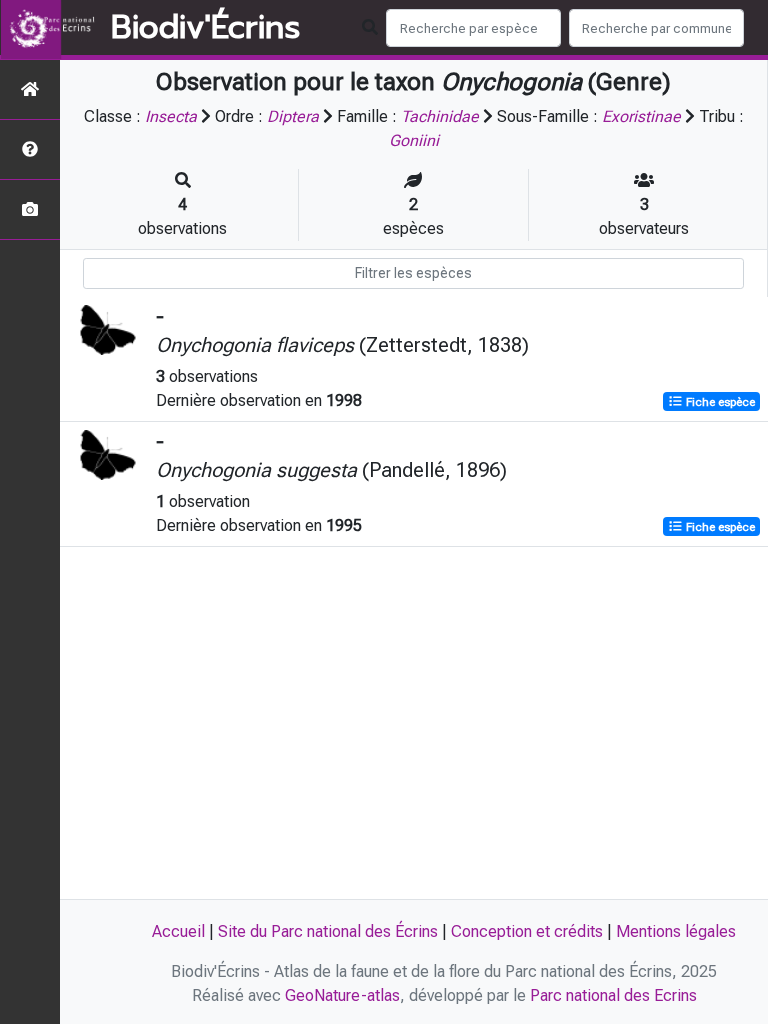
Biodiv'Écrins (205, 28)
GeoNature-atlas (342, 995)
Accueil (178, 931)
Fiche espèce (719, 402)
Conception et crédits (527, 931)
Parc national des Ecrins (613, 995)
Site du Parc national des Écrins (328, 931)
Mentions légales (676, 931)
